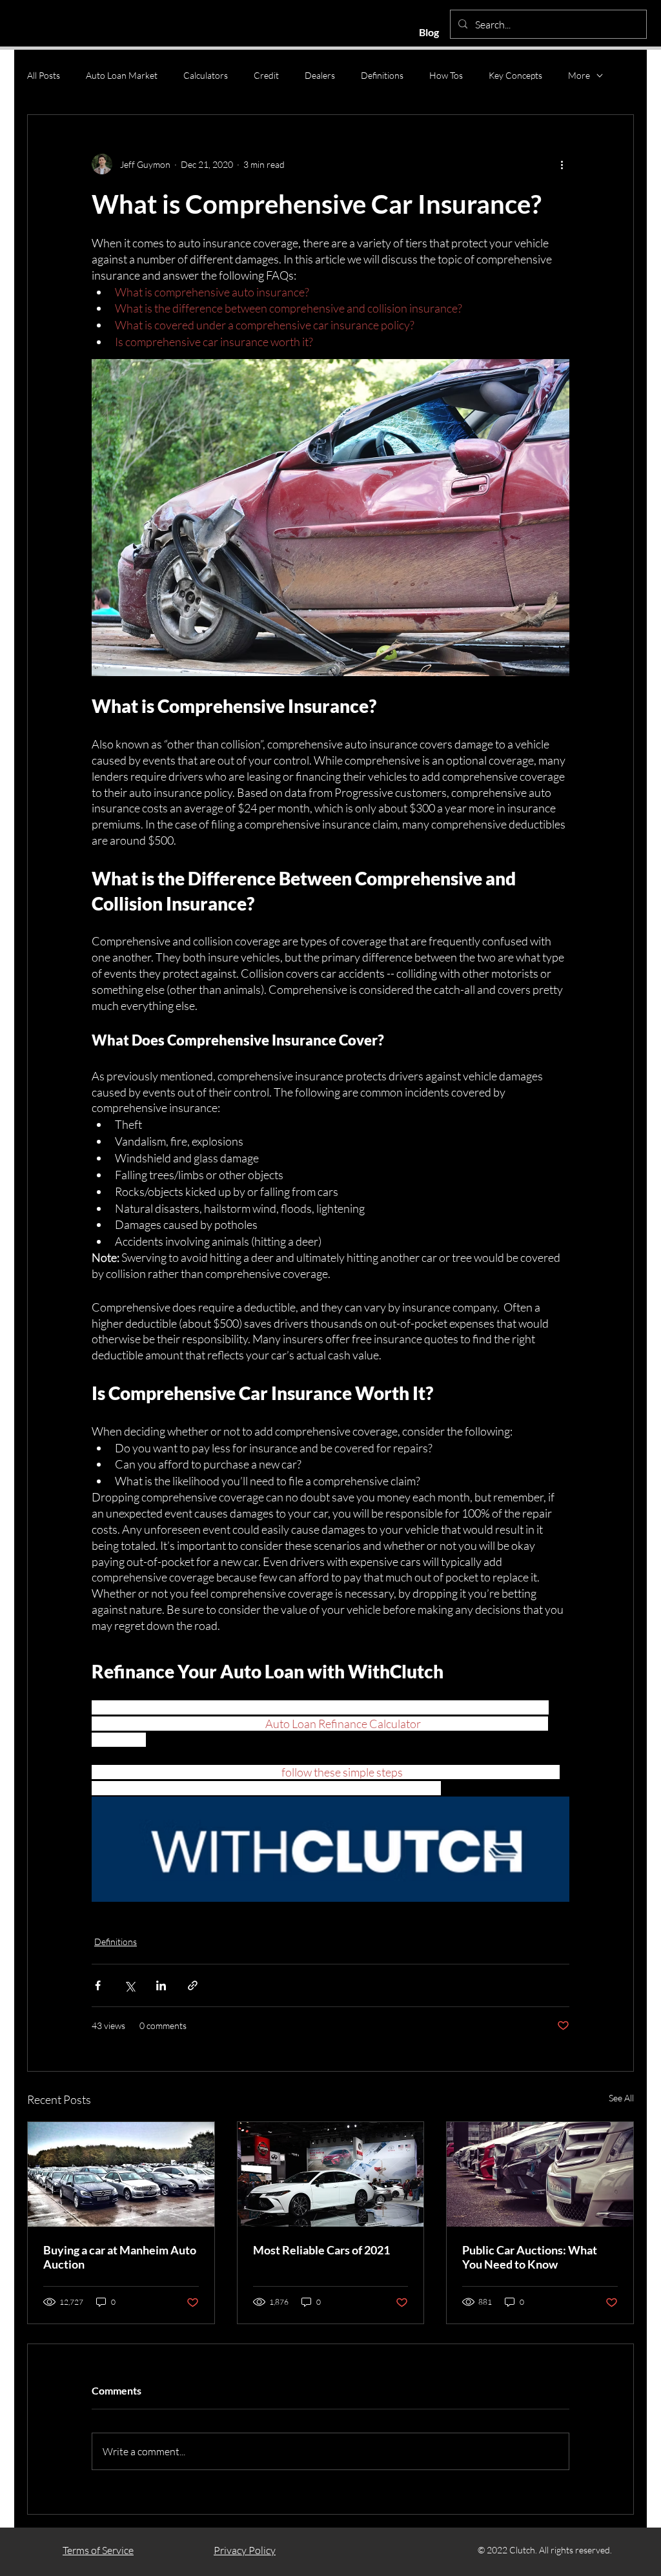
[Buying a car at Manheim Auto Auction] (121, 2174)
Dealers (320, 75)
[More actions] (562, 164)
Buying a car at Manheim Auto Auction (120, 2257)
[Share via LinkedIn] (161, 1985)
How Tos (446, 75)
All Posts (44, 75)
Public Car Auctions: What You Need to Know (530, 2257)
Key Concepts (515, 75)
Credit (266, 75)
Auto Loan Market (122, 75)
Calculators (206, 75)
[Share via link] (193, 1985)
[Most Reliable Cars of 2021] (331, 2174)
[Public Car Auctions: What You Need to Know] (540, 2174)
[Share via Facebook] (98, 1985)
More (579, 75)
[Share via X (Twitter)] (129, 1985)
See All (621, 2098)
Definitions (382, 75)
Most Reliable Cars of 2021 (321, 2250)
